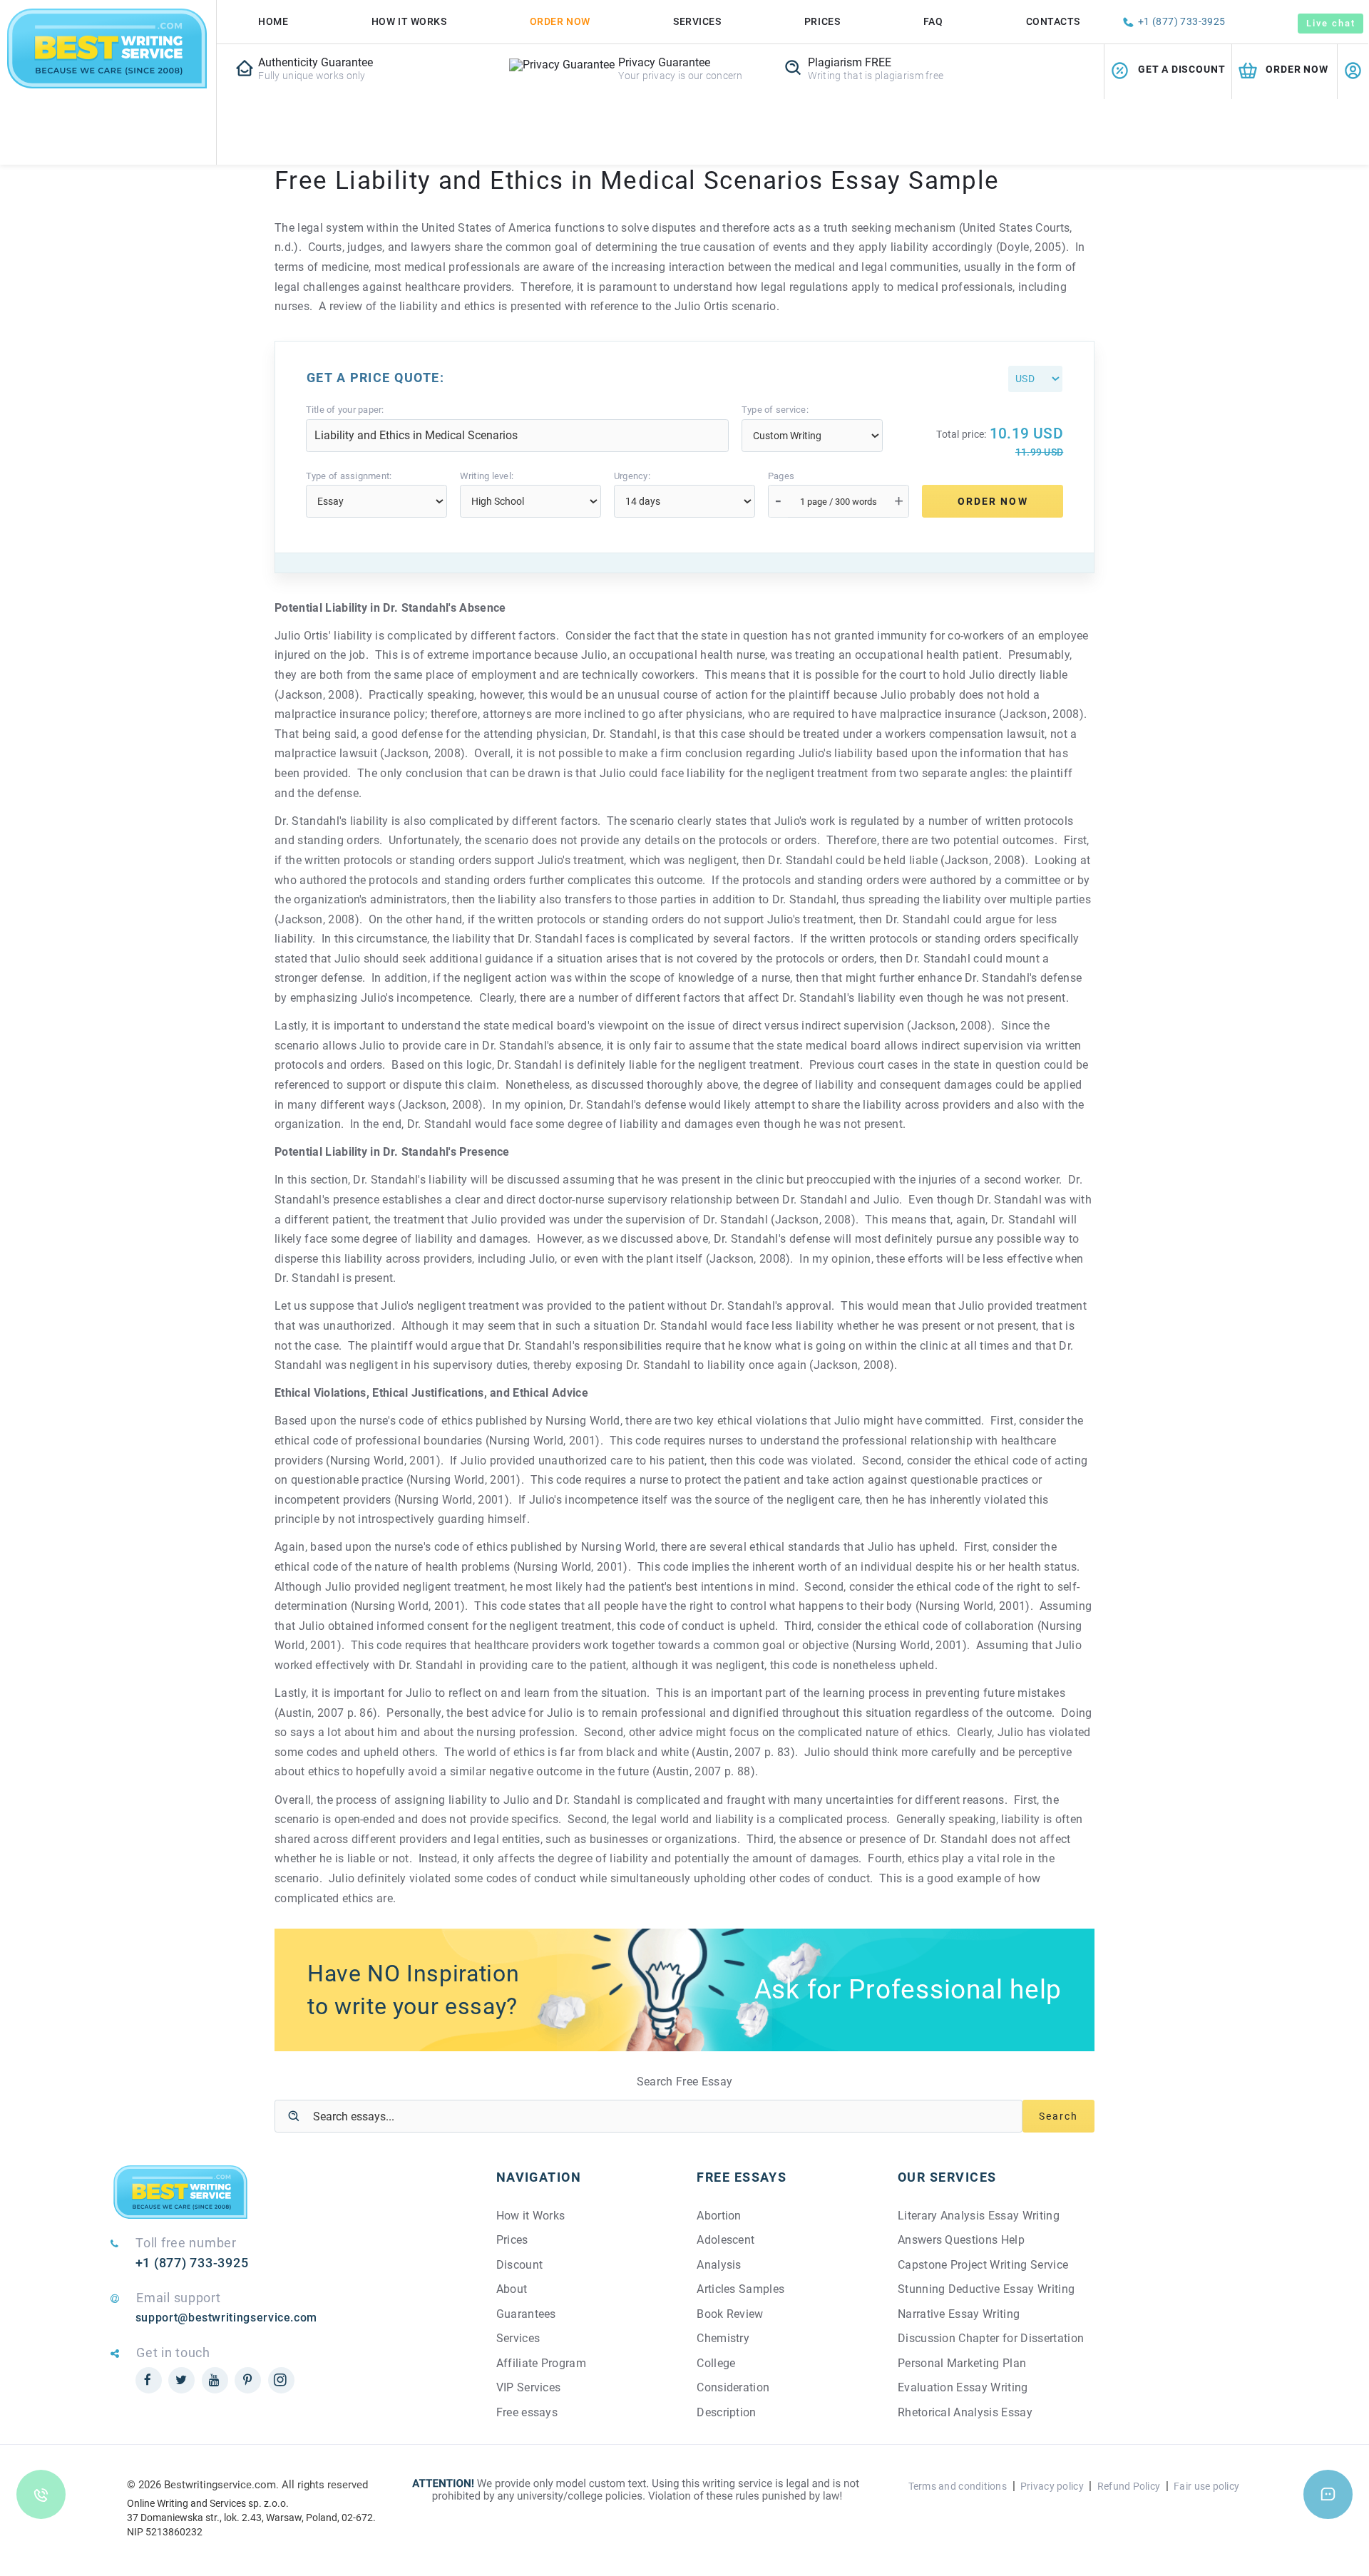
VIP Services (529, 2387)
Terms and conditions (958, 2486)
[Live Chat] (1328, 2494)
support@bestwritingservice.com (226, 2318)
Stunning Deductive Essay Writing (986, 2289)
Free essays (527, 2412)
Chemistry (723, 2338)
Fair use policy (1206, 2486)
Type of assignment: (349, 476)
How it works (409, 21)
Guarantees (526, 2314)
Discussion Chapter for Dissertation (991, 2338)
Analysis (719, 2265)
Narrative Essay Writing (959, 2314)
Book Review (730, 2314)
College (716, 2363)
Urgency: (632, 476)
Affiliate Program (541, 2363)
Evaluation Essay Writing (963, 2387)
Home (273, 21)
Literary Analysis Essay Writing (979, 2216)
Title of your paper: (345, 410)
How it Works (531, 2216)
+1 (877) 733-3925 (1182, 21)
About (512, 2289)
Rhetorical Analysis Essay (965, 2412)
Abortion (719, 2216)
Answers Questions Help (961, 2240)
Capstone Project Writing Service (983, 2265)
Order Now (560, 21)
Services (697, 21)
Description (727, 2412)
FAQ (933, 21)
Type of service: (775, 410)
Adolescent (725, 2240)
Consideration (733, 2387)
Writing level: (487, 476)
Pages (781, 476)
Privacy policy (1052, 2486)
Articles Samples (740, 2289)
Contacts (1053, 21)
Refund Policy (1129, 2486)
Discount (520, 2265)
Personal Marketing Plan (962, 2363)
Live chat (1330, 23)
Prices (822, 21)
